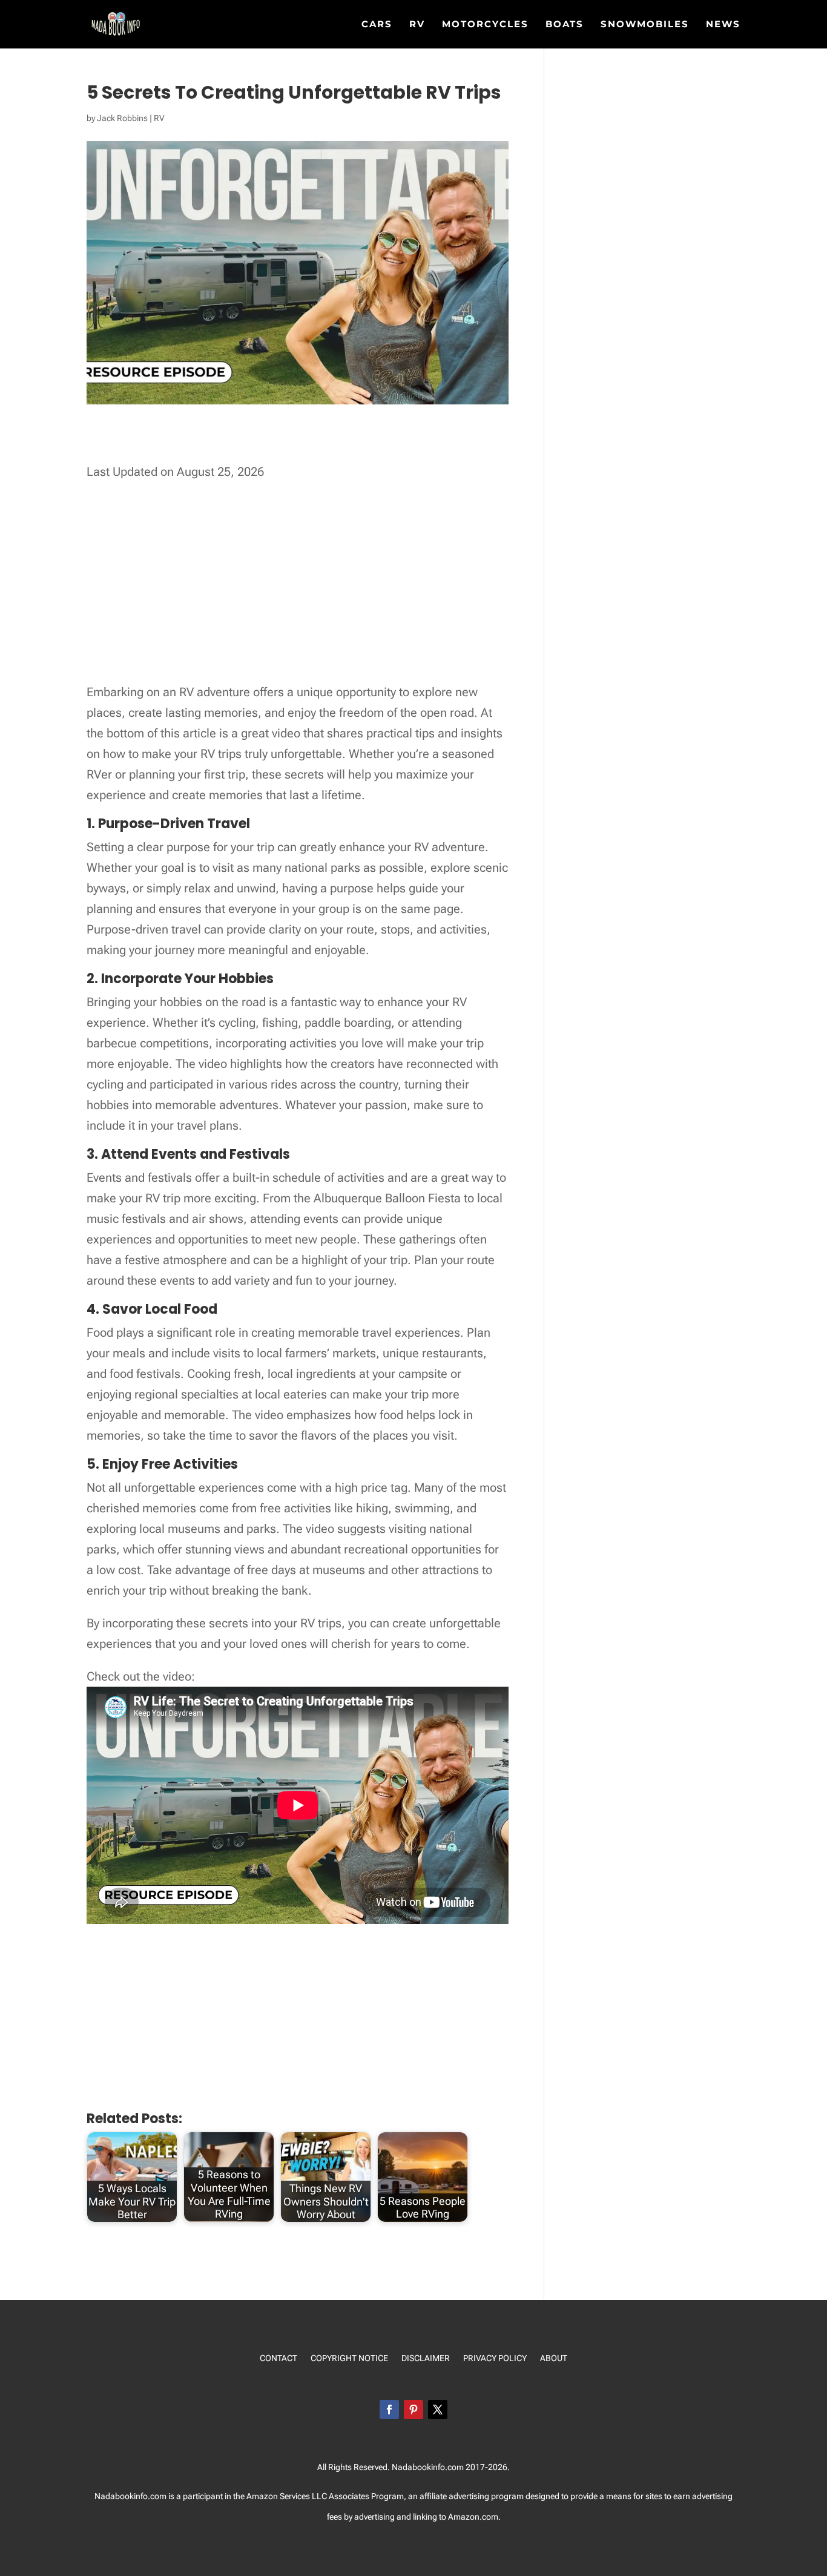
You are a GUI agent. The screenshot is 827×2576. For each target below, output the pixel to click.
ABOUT (554, 2358)
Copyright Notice (349, 2358)
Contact (278, 2358)
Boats (565, 25)
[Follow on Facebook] (389, 2410)
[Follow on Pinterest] (413, 2410)
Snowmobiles (645, 25)
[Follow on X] (438, 2410)
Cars (377, 25)
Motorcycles (485, 25)
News (723, 25)
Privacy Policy (495, 2358)
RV (417, 25)
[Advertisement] (307, 445)
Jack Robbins (122, 118)
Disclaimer (426, 2358)
